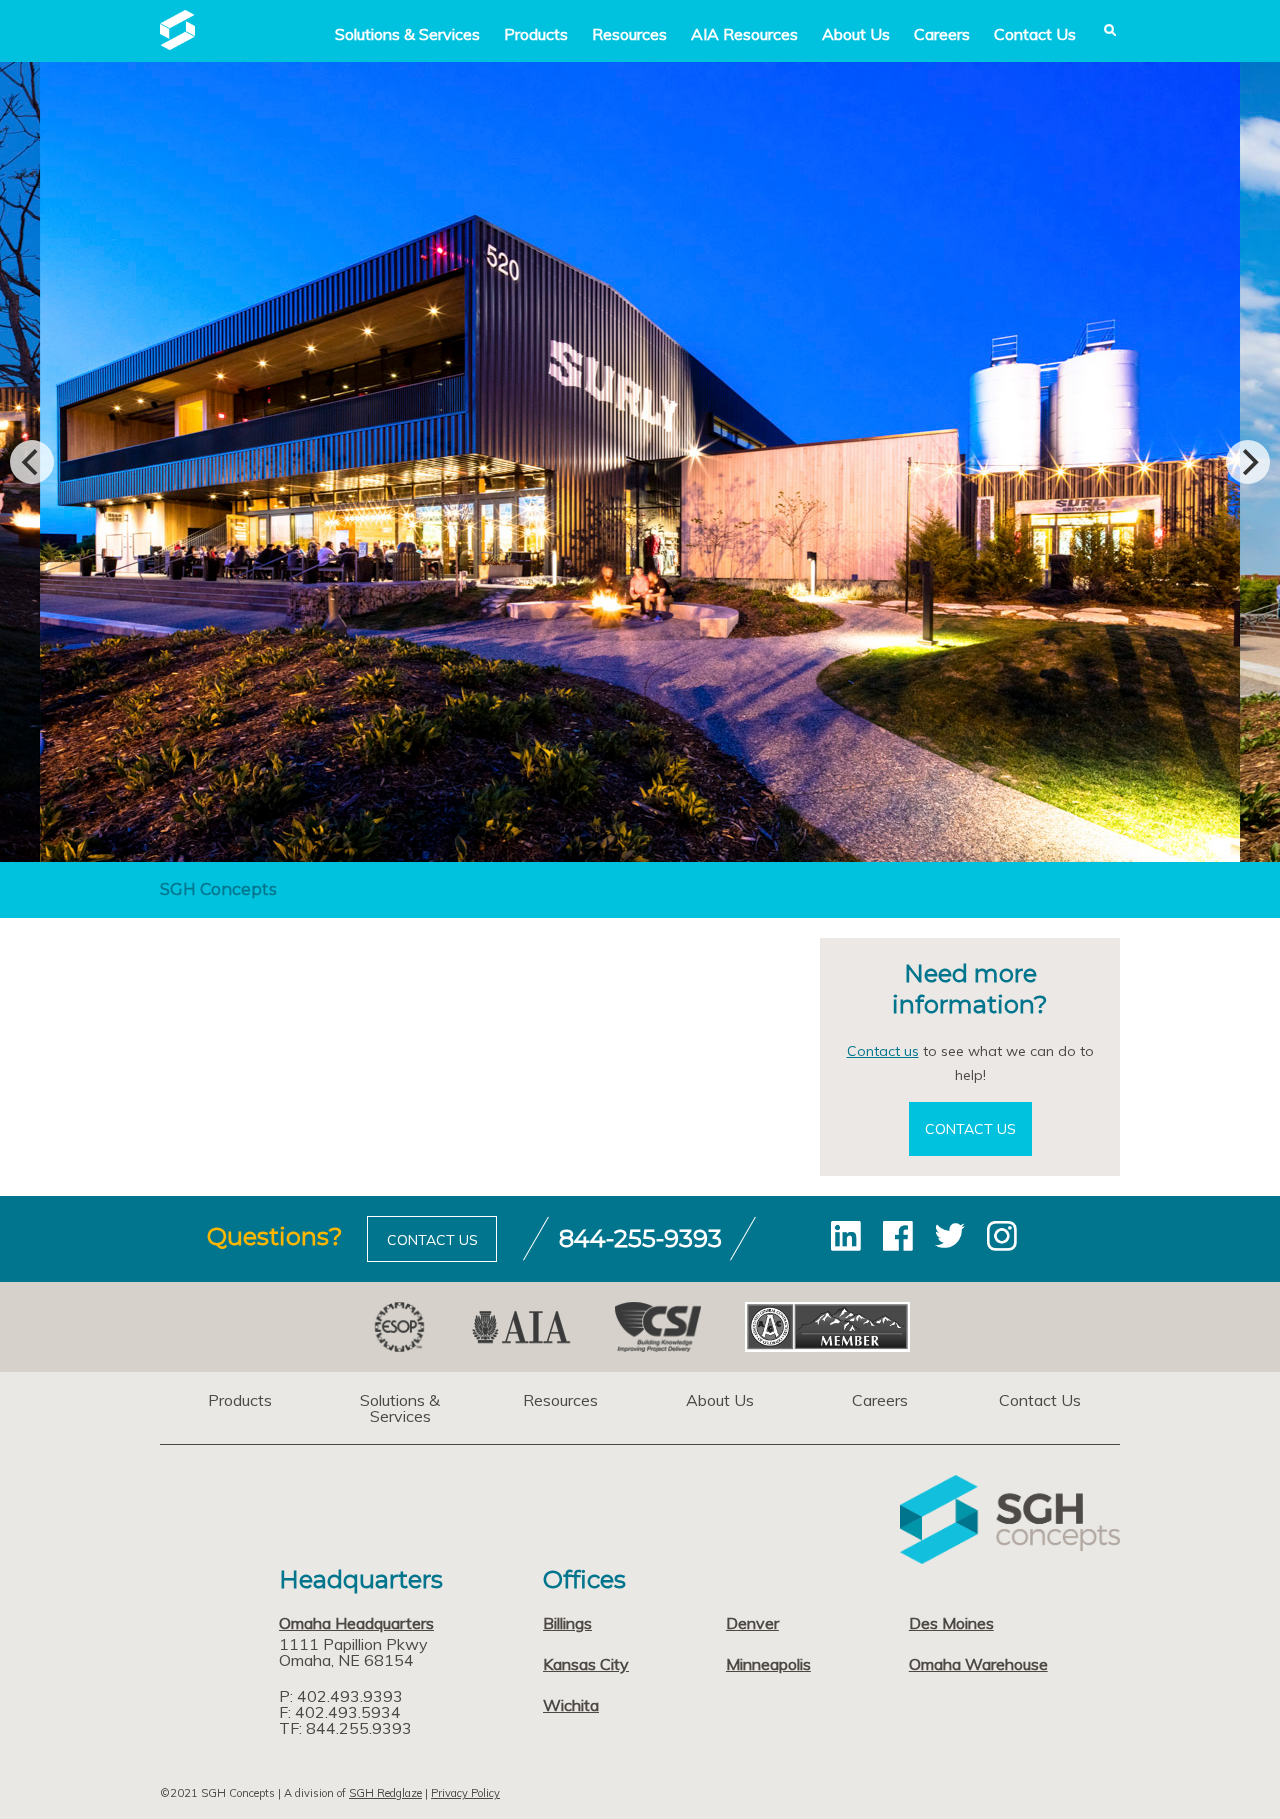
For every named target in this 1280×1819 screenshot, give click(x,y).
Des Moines (951, 1623)
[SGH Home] (177, 44)
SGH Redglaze (385, 1793)
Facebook (898, 1236)
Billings (567, 1623)
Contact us (883, 1051)
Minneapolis (768, 1664)
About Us (856, 34)
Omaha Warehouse (978, 1664)
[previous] (32, 462)
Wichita (571, 1705)
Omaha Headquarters (356, 1623)
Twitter (950, 1236)
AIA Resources (744, 34)
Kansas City (586, 1664)
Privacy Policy (465, 1793)
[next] (1248, 462)
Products (536, 34)
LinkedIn (846, 1236)
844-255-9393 (640, 1238)
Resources (629, 34)
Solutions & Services (400, 1408)
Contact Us (1035, 34)
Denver (752, 1623)
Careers (942, 34)
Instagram (1002, 1236)
